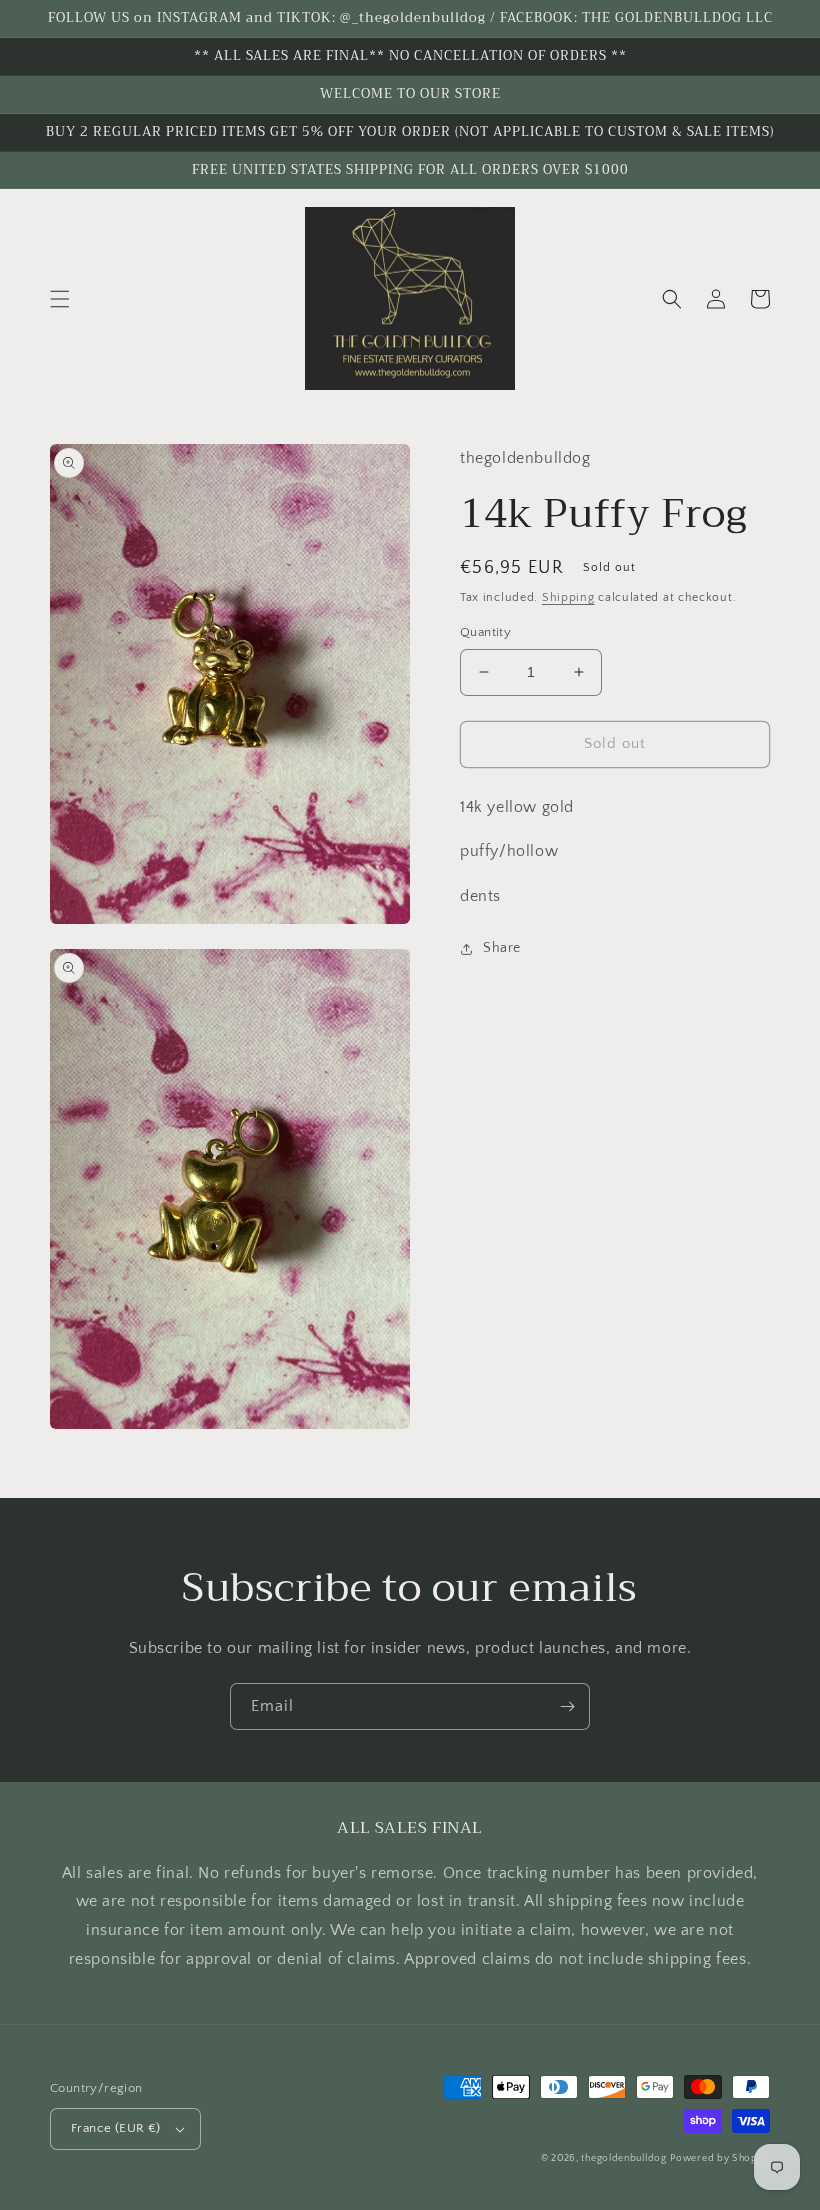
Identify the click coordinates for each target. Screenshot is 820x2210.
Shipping (568, 597)
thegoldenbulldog (623, 2158)
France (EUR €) (116, 2128)
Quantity (485, 632)
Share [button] (502, 948)
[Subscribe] (567, 1706)
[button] (60, 299)
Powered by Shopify (720, 2158)
